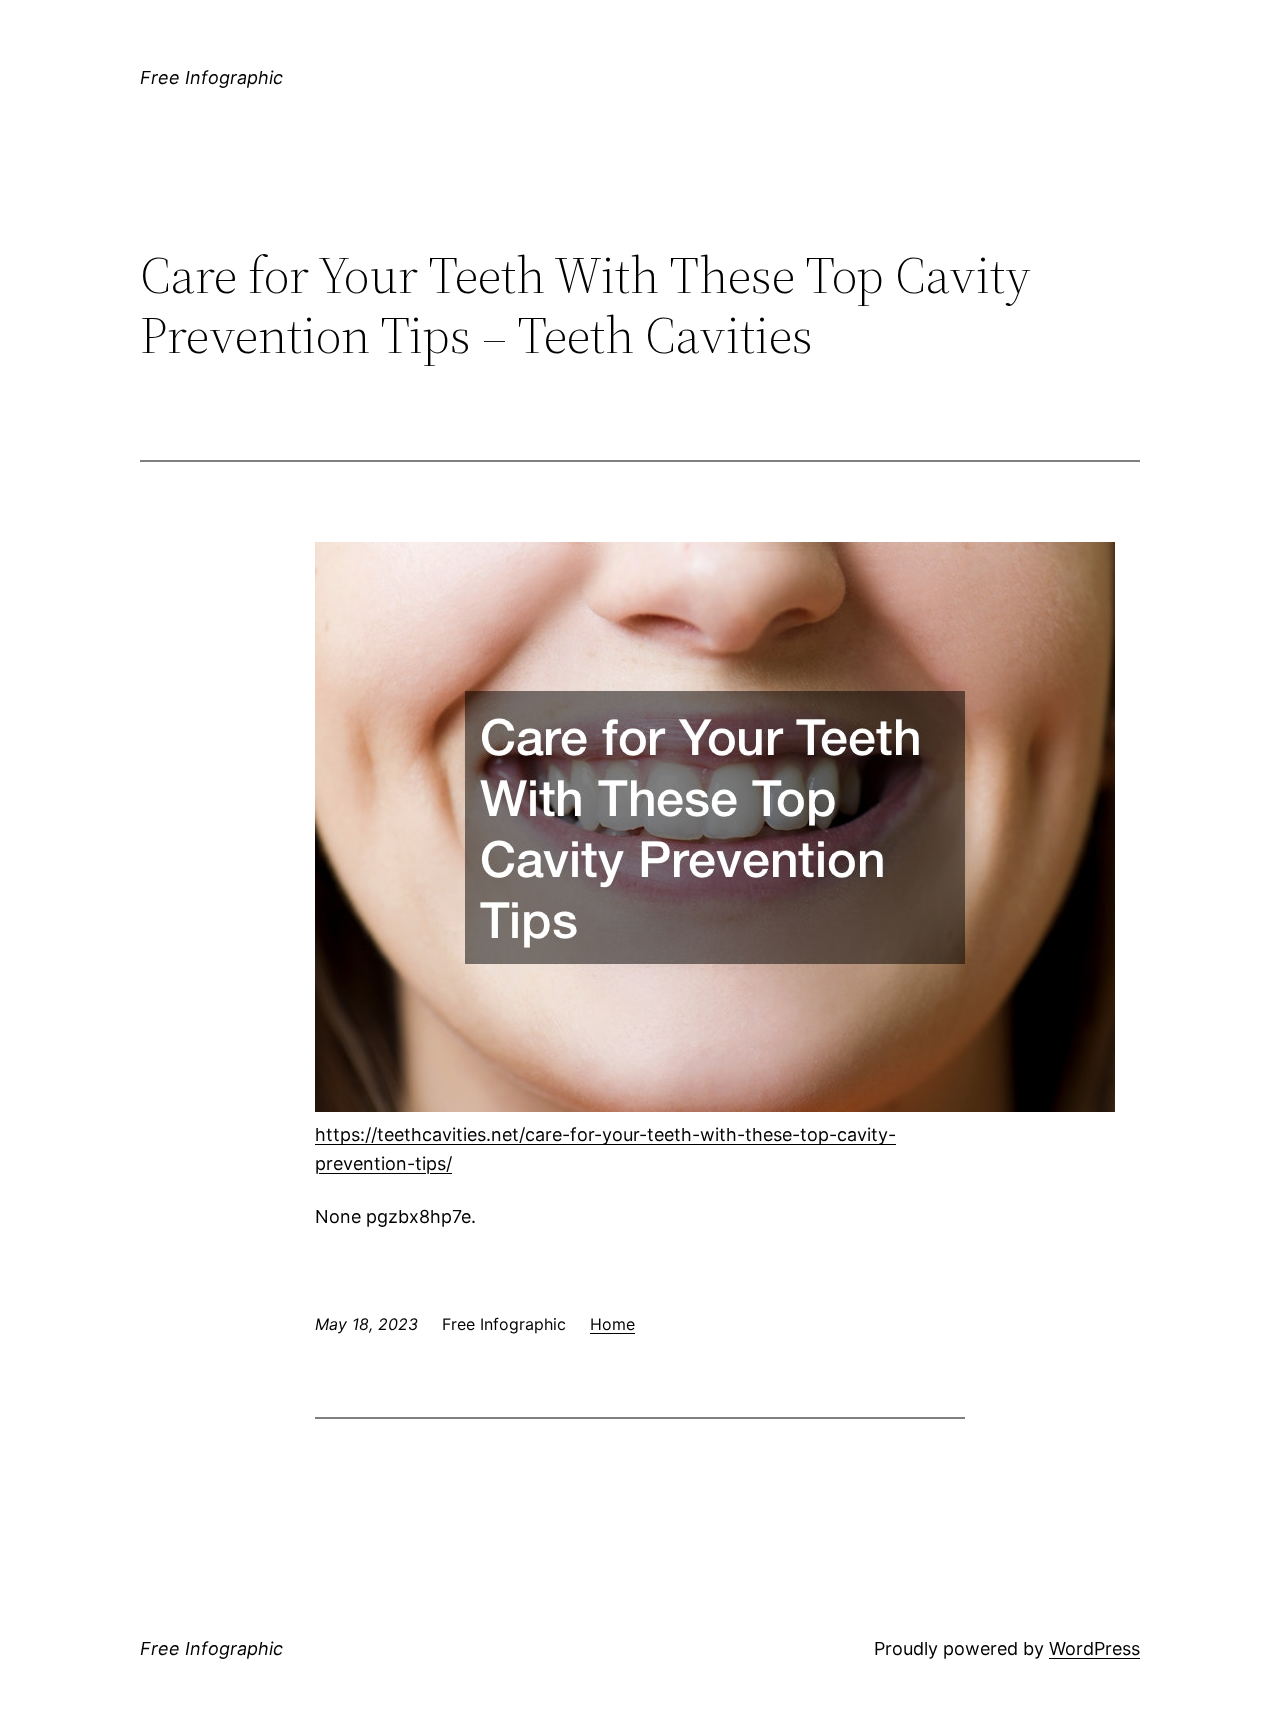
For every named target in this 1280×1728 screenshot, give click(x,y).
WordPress (1094, 1648)
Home (612, 1324)
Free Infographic (211, 77)
